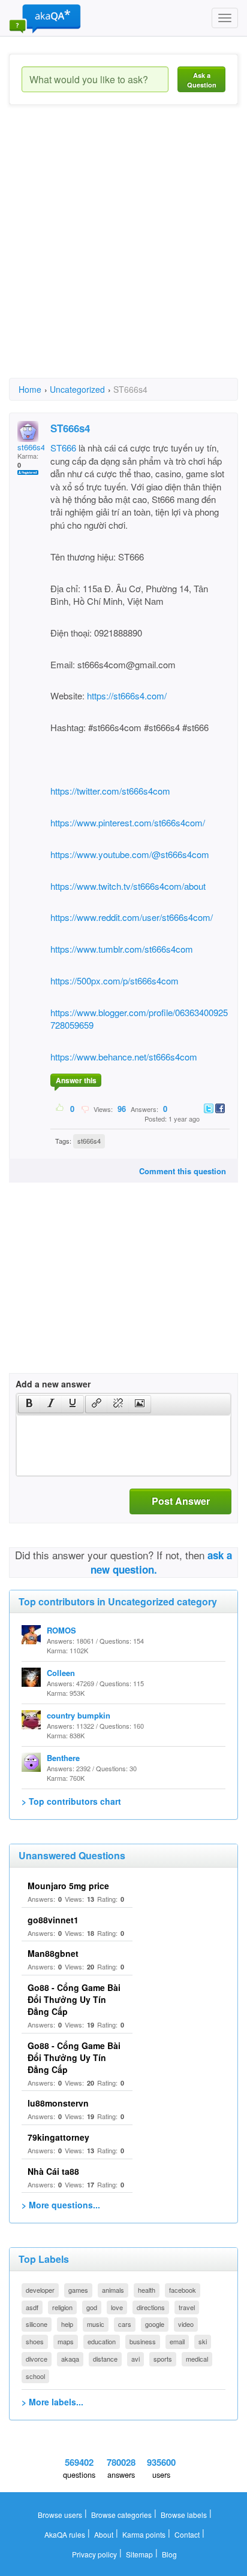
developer (40, 2290)
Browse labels (184, 2515)
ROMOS (61, 1630)
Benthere (63, 1758)
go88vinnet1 (53, 1920)
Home (30, 389)
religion (62, 2307)
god (92, 2307)
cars (125, 2324)
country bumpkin (79, 1715)
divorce (37, 2359)
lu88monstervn (58, 2103)
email (177, 2341)
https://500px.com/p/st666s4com (115, 981)
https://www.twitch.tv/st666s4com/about (128, 886)
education (102, 2341)
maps (66, 2341)
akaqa (70, 2359)
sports (163, 2359)
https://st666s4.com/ (127, 695)
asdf (32, 2307)
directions (151, 2307)
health (147, 2290)
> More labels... (52, 2402)
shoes (35, 2341)
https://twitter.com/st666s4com (110, 791)
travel (187, 2307)
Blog (169, 2554)
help (67, 2324)
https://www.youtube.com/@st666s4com (130, 854)
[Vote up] (60, 1108)
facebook (183, 2290)
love (117, 2307)
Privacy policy (94, 2554)
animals (113, 2290)
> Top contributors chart (71, 1801)
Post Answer (181, 1501)
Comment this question (183, 1171)
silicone (37, 2324)
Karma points (144, 2534)
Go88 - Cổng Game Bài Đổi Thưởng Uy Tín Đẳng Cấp (74, 1999)
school (35, 2376)
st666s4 (89, 1141)
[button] (29, 1404)
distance (105, 2359)
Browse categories (121, 2515)
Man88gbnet (53, 1953)
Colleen (61, 1673)
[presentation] (29, 1404)
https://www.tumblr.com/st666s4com (122, 949)
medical (197, 2359)
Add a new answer (53, 1384)
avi (135, 2359)
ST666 (63, 448)
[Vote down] (85, 1108)
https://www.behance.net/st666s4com (124, 1057)
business (143, 2341)
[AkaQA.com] (45, 18)
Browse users (60, 2515)
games (78, 2290)
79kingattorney (58, 2137)
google (155, 2324)
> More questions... (61, 2205)
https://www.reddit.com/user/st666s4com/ (132, 917)
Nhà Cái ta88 (53, 2171)
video (186, 2324)
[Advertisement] (123, 252)
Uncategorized (77, 389)
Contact (187, 2534)
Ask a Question (202, 80)
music (96, 2324)
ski (203, 2341)
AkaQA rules (65, 2534)
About (104, 2534)
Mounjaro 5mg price (68, 1886)
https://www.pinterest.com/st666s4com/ (128, 822)
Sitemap (139, 2554)
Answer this (76, 1080)
